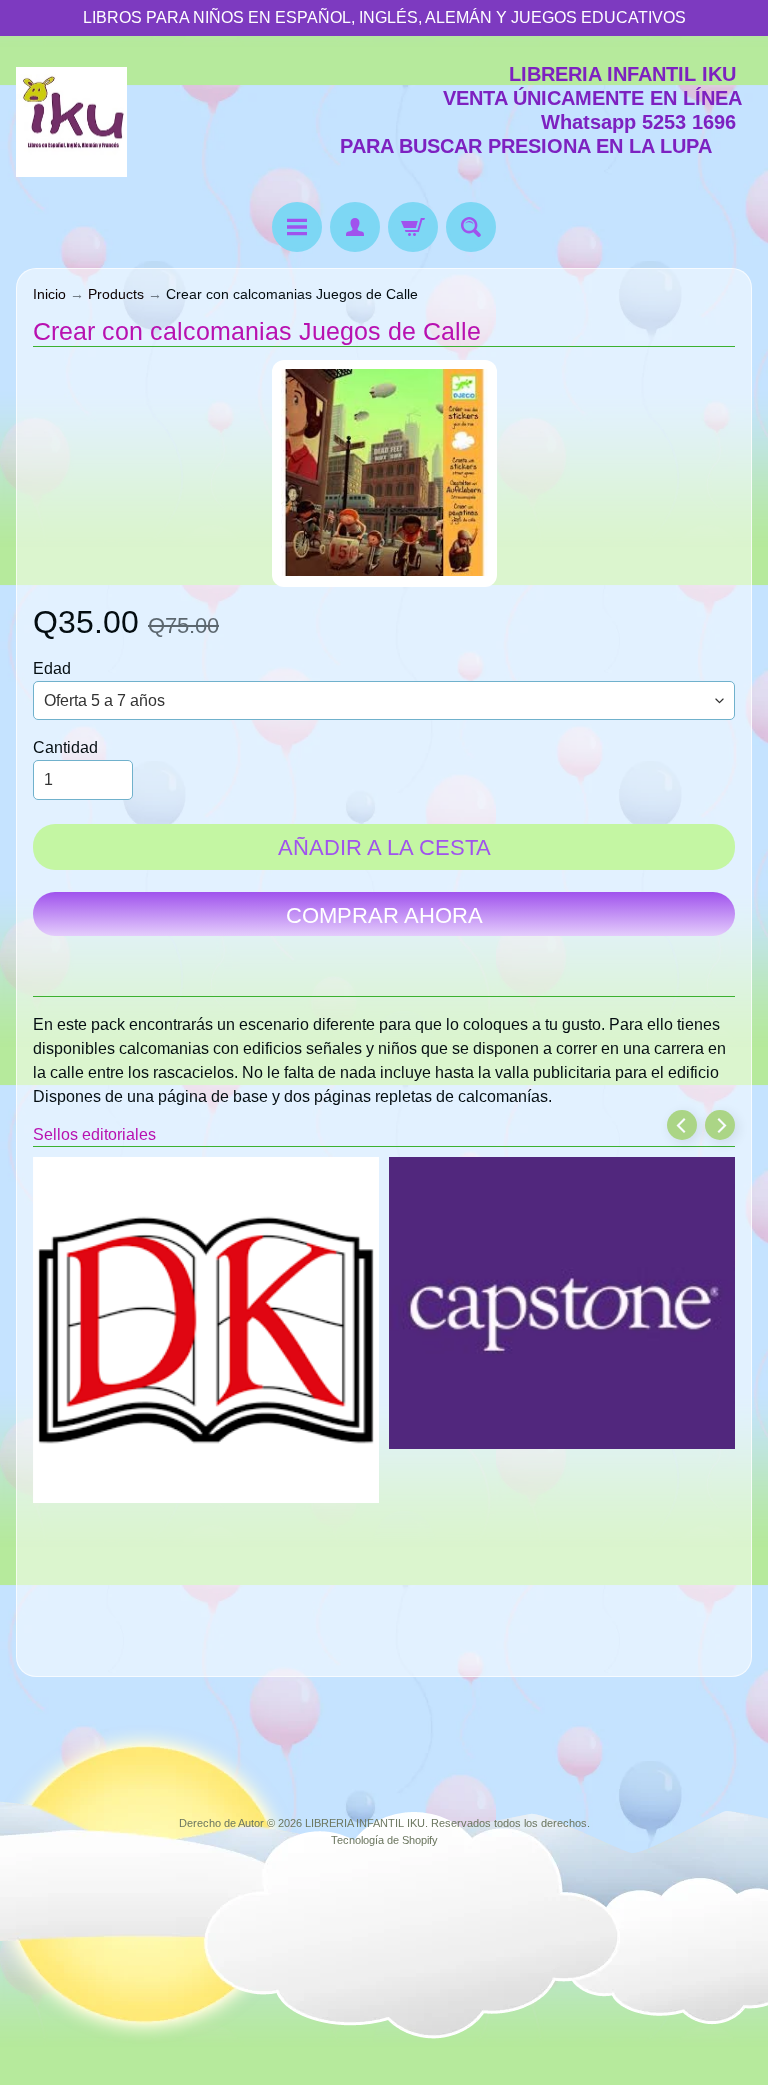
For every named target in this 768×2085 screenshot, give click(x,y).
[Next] (720, 1125)
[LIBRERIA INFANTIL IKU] (71, 122)
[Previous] (682, 1125)
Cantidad (65, 747)
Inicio (49, 294)
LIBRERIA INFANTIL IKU (365, 1823)
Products (116, 294)
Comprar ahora (384, 915)
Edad (52, 668)
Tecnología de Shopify (384, 1840)
